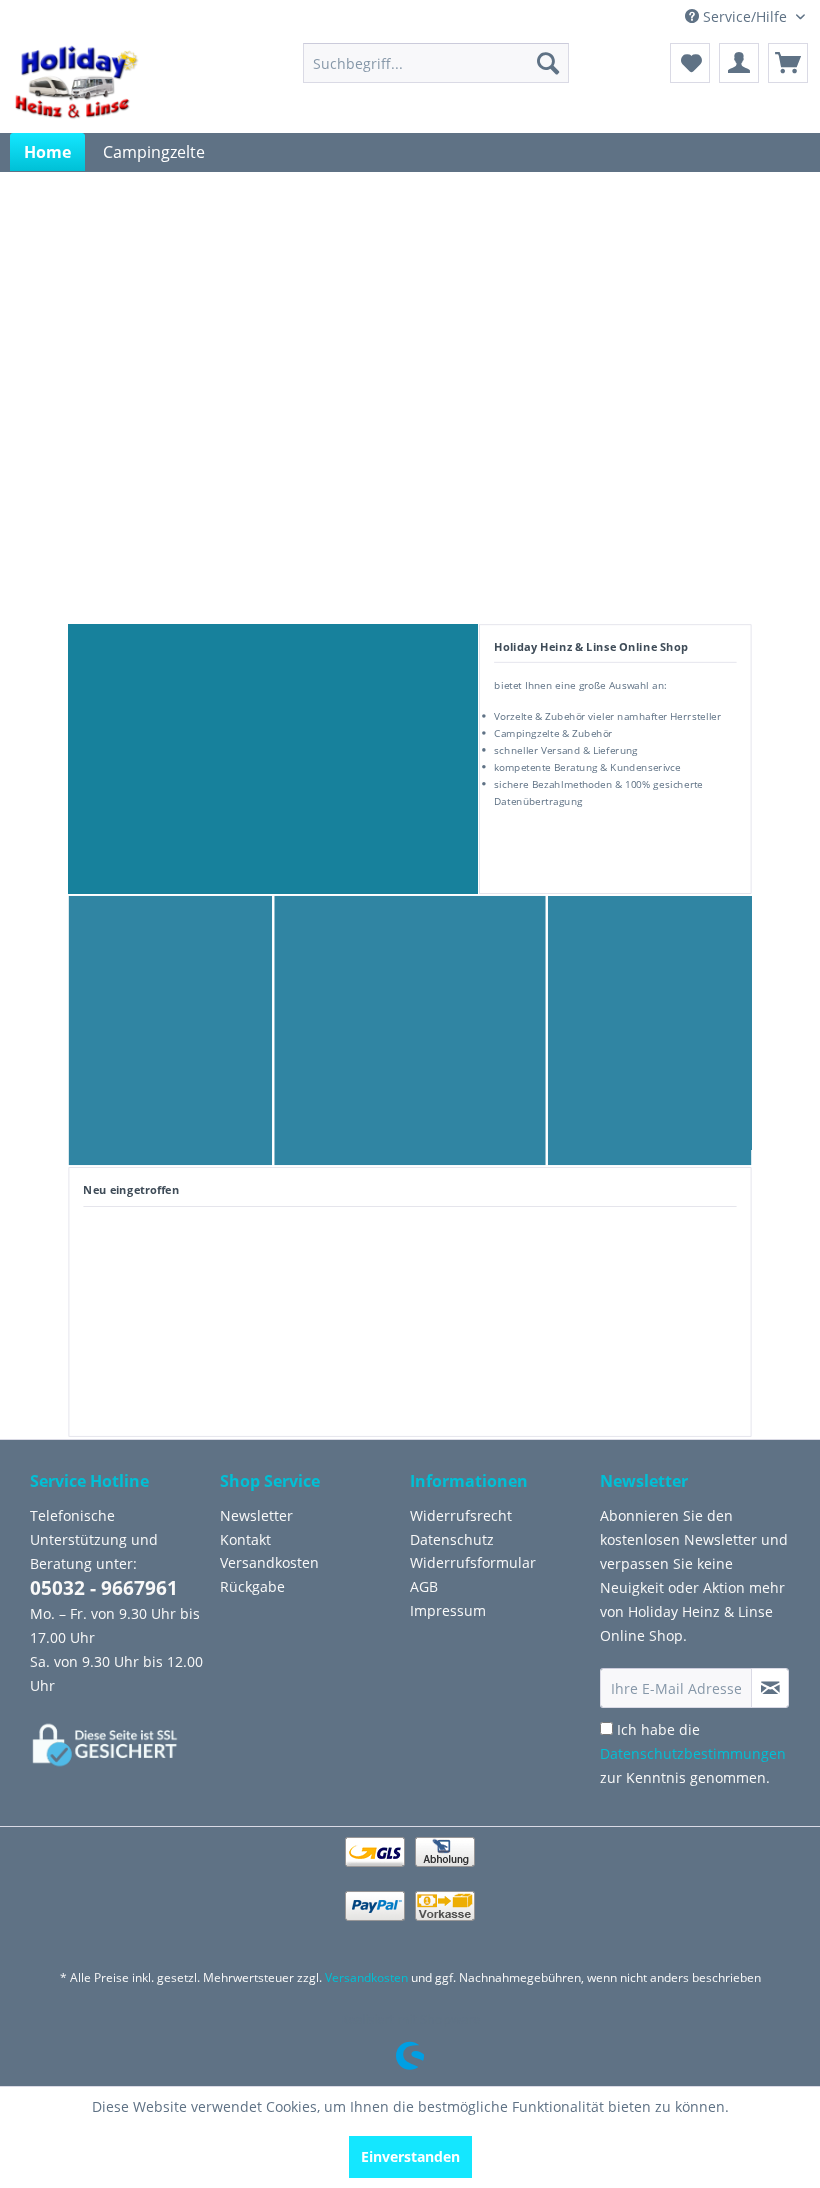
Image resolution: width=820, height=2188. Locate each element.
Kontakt (245, 1539)
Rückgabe (252, 1586)
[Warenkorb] (788, 63)
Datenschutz (452, 1539)
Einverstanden (410, 2156)
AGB (424, 1586)
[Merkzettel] (690, 63)
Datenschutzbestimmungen (693, 1753)
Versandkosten (269, 1562)
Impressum (448, 1610)
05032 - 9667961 (104, 1588)
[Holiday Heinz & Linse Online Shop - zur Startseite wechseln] (76, 83)
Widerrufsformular (473, 1562)
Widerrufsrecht (461, 1515)
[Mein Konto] (739, 63)
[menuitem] (436, 63)
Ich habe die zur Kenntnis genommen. (693, 1753)
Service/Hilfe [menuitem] (745, 16)
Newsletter (256, 1515)
